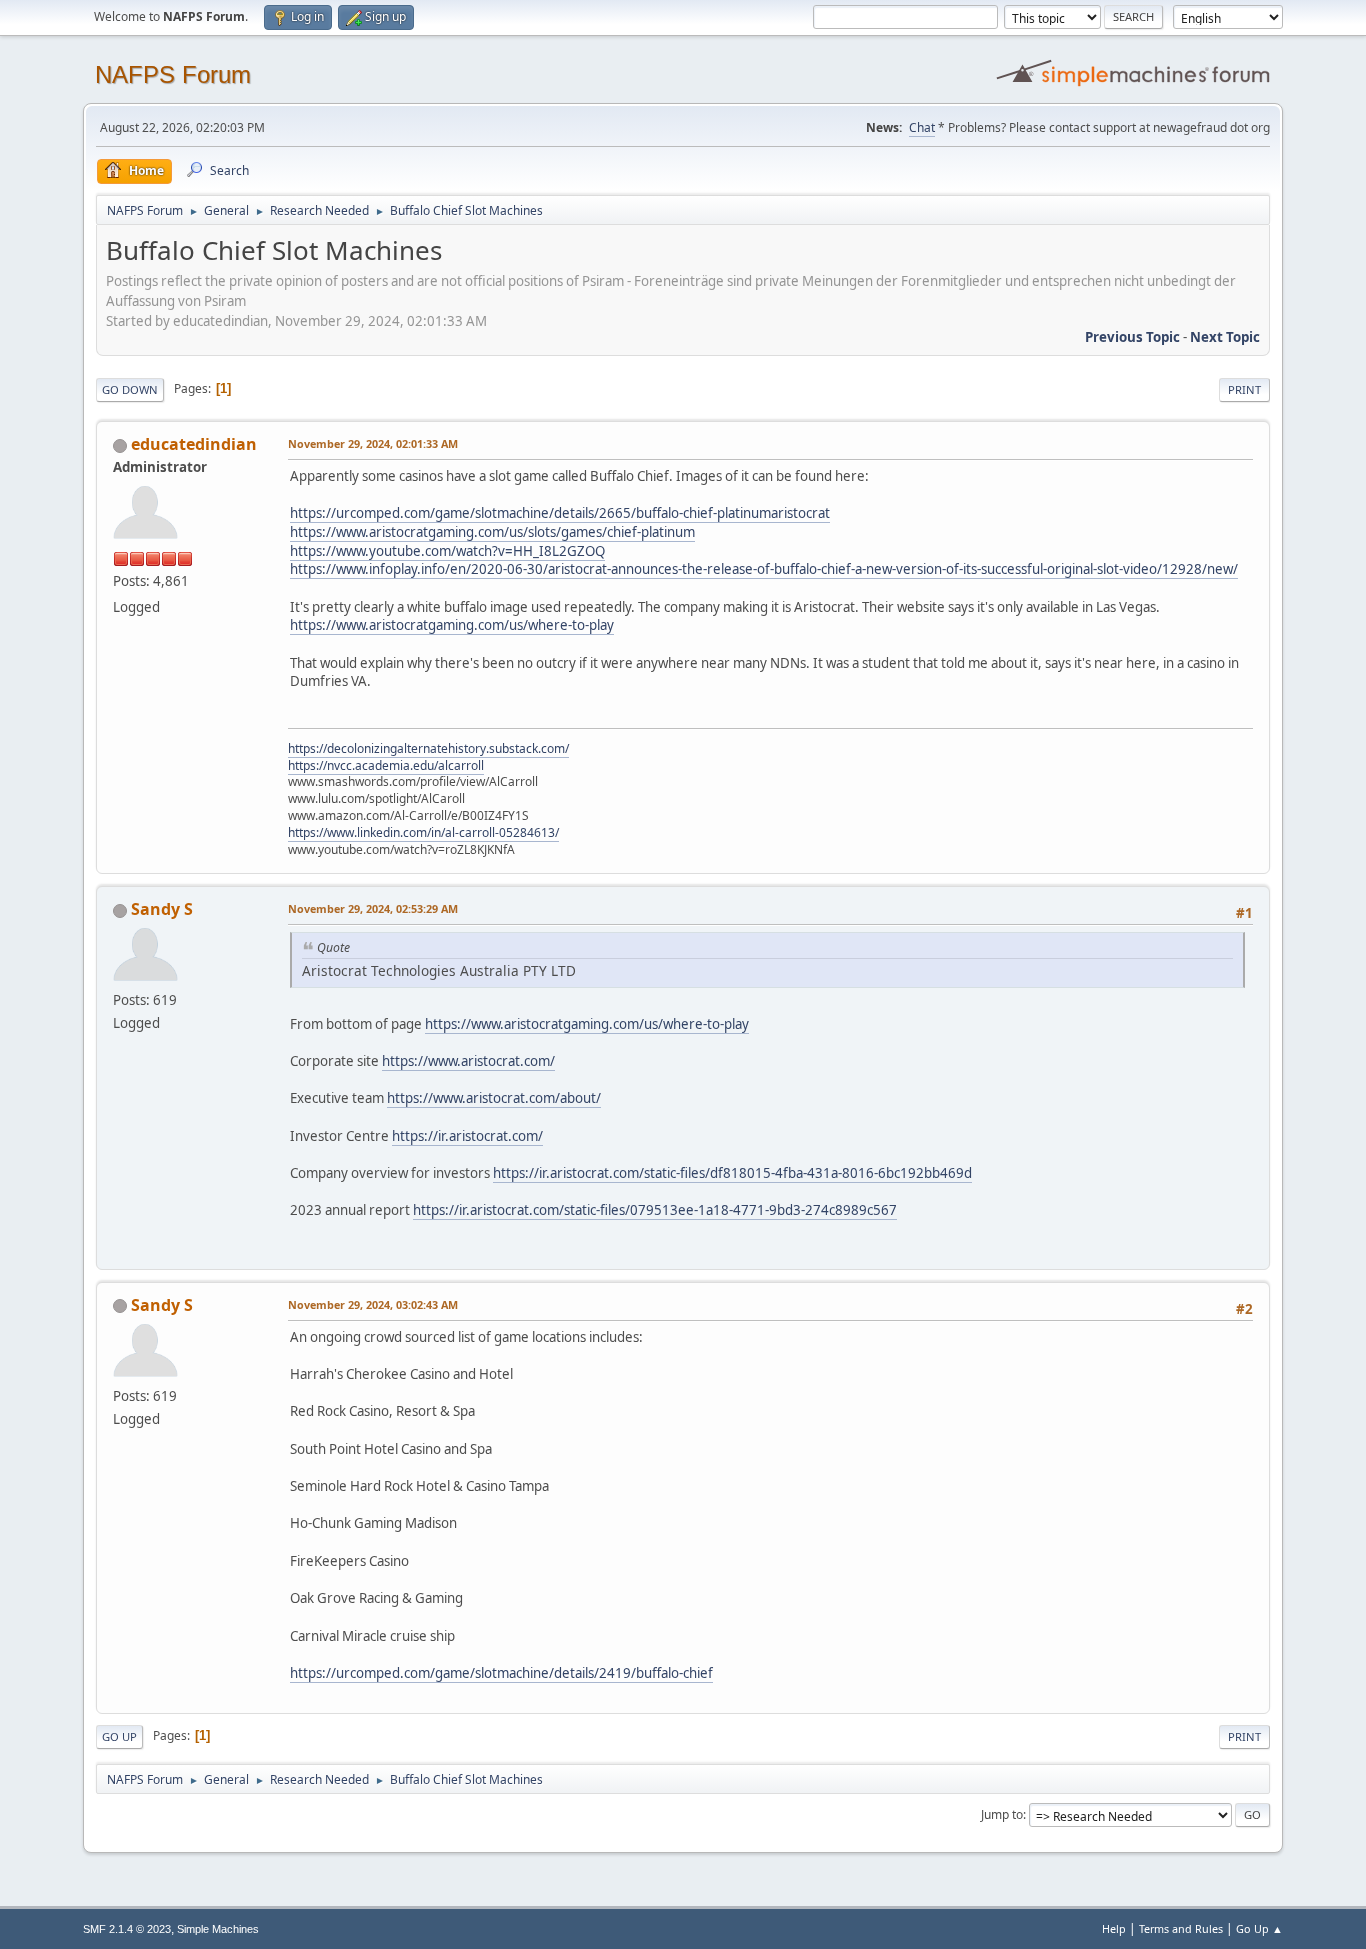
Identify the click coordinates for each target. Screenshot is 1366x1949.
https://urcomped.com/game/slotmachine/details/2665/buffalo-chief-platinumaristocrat (560, 513)
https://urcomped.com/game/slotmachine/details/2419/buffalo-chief (501, 1673)
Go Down (130, 389)
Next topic (1225, 337)
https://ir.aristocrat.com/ (467, 1136)
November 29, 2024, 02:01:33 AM (373, 443)
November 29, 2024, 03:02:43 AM (373, 1304)
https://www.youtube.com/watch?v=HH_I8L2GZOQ (447, 551)
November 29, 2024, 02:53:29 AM (373, 908)
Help (1114, 1928)
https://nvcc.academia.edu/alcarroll (386, 765)
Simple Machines (218, 1929)
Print (1244, 389)
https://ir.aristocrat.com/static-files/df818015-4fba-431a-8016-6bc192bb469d (732, 1173)
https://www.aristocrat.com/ (468, 1061)
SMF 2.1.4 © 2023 (127, 1929)
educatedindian (194, 444)
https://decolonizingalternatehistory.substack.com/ (428, 748)
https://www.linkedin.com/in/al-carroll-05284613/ (423, 832)
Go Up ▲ (1259, 1928)
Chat (922, 127)
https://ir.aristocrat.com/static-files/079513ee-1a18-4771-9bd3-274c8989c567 (655, 1210)
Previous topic (1132, 337)
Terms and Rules (1181, 1928)
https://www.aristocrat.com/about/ (494, 1098)
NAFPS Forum (173, 74)
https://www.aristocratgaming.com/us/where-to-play (452, 625)
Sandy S (162, 909)
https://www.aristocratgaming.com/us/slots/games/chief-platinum (492, 532)
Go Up (119, 1736)
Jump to (1002, 1814)
